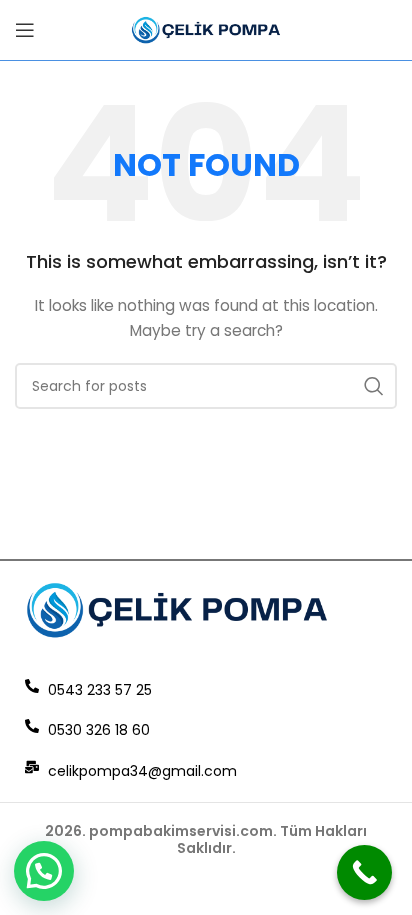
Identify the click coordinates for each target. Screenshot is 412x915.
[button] (44, 871)
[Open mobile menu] (25, 30)
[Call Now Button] (364, 872)
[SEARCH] (374, 386)
